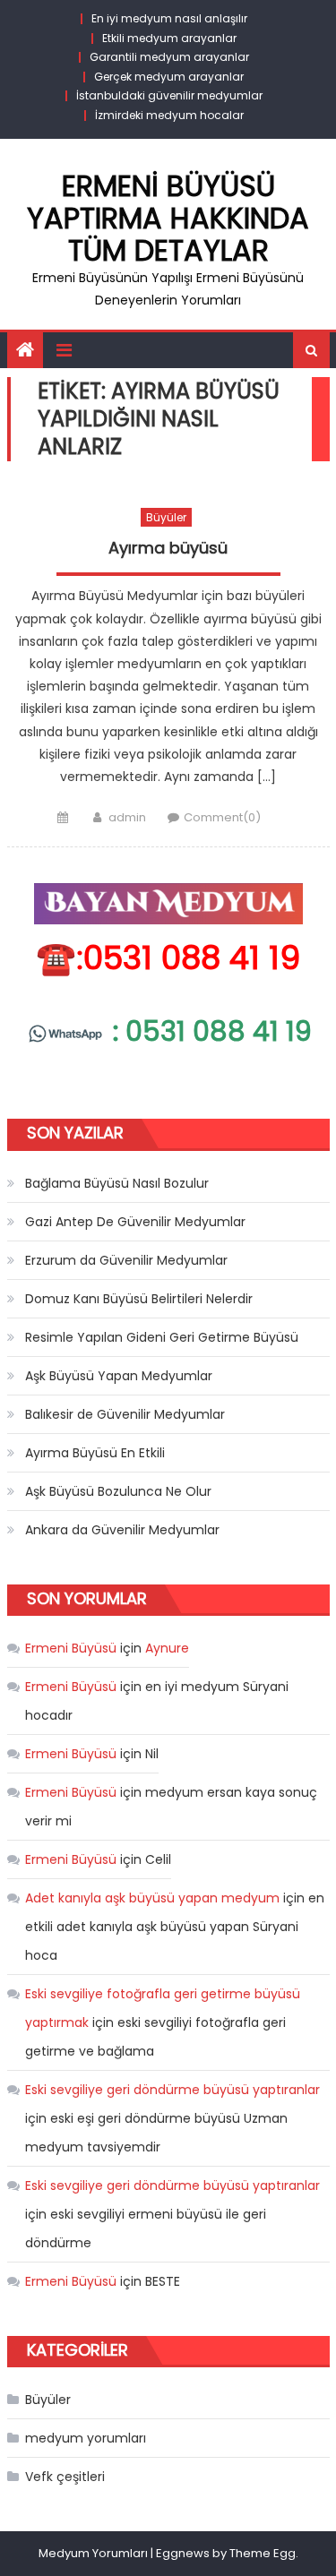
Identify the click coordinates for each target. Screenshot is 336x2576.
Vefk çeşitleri (65, 2477)
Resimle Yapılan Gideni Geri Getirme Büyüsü (162, 1337)
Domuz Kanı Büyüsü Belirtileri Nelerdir (139, 1299)
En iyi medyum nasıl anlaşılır (169, 18)
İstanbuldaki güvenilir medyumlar (169, 95)
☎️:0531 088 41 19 (168, 958)
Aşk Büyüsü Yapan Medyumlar (119, 1376)
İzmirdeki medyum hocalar (169, 115)
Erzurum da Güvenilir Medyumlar (126, 1260)
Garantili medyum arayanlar (169, 57)
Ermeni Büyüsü (71, 1648)
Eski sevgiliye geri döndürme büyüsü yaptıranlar (172, 2090)
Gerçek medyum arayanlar (169, 77)
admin (127, 817)
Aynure (167, 1648)
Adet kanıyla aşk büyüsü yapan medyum (152, 1898)
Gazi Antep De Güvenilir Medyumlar (135, 1222)
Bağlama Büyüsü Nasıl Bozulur (117, 1183)
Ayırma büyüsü (168, 548)
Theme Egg (263, 2553)
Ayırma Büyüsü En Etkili (95, 1453)
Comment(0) (222, 817)
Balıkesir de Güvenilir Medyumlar (125, 1414)
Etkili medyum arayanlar (169, 38)
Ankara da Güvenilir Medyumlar (122, 1530)
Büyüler (166, 517)
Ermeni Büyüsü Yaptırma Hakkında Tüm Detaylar (168, 218)
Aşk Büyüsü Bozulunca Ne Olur (118, 1491)
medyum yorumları (86, 2438)
